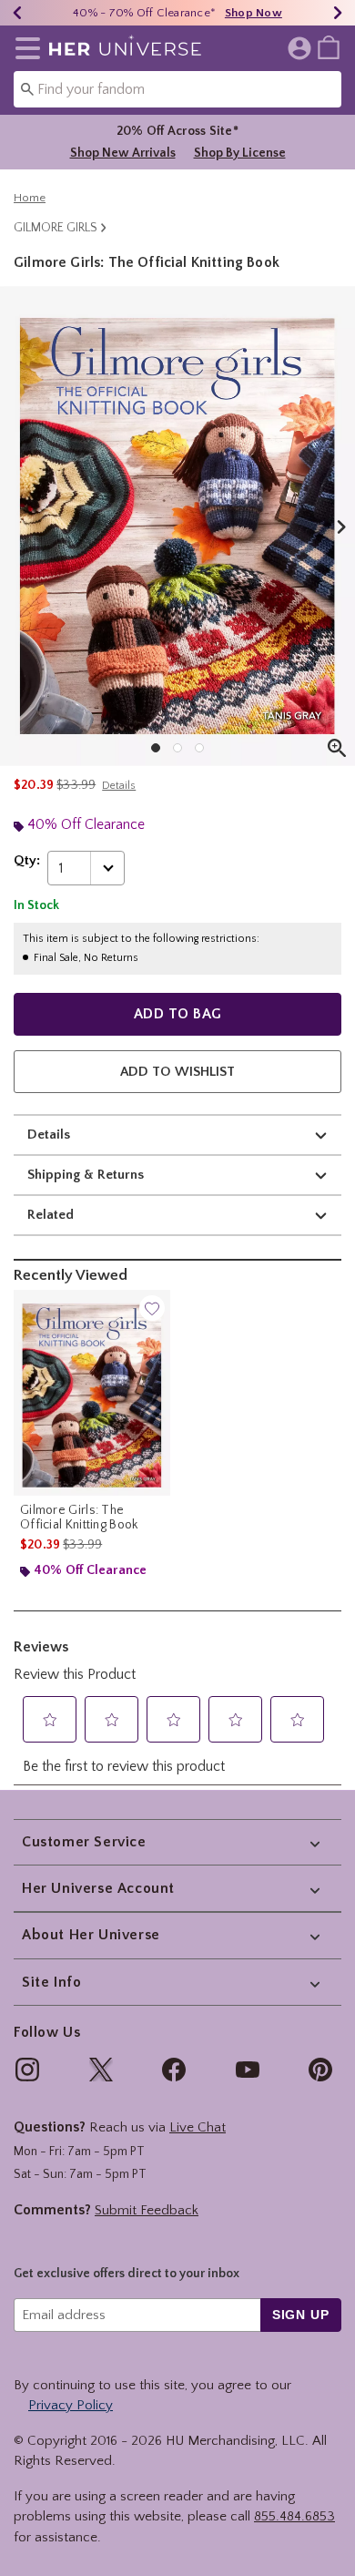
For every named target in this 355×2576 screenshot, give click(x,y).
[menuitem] (329, 46)
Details (49, 1135)
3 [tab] (199, 748)
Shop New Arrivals (123, 153)
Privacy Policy (71, 2405)
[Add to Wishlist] (152, 1308)
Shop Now (254, 13)
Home (30, 198)
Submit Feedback (147, 2210)
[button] (24, 48)
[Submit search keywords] (27, 88)
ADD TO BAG (178, 1014)
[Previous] (17, 13)
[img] (27, 2070)
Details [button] (119, 786)
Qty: (27, 860)
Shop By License (240, 153)
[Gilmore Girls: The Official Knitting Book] (92, 1393)
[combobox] (177, 89)
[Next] (338, 13)
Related (51, 1215)
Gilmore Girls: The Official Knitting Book (79, 1518)
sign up (301, 2315)
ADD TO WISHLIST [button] (177, 1072)
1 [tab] (156, 748)
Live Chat (198, 2127)
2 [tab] (177, 748)
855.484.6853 (294, 2516)
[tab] (177, 526)
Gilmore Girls (56, 228)
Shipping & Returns (86, 1175)
